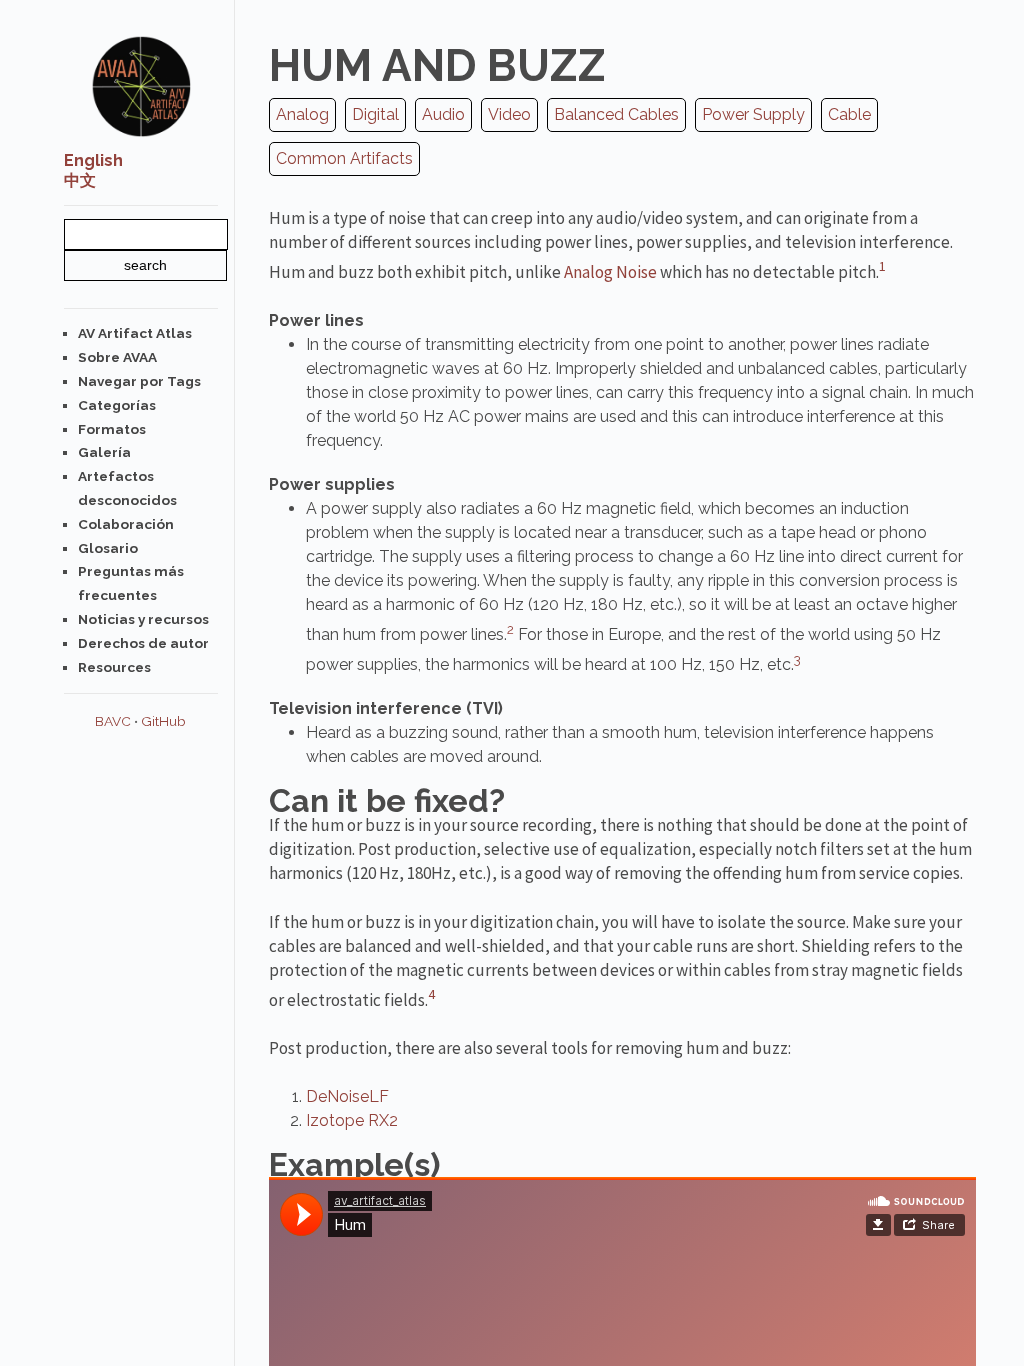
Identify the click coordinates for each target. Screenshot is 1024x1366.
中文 (80, 180)
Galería (104, 452)
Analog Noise (610, 272)
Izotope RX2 (352, 1120)
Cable (849, 114)
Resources (114, 667)
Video (509, 114)
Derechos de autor (143, 643)
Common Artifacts (344, 158)
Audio (443, 114)
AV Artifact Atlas (135, 333)
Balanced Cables (616, 114)
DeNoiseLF (347, 1096)
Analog (302, 114)
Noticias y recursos (143, 619)
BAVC (113, 721)
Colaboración (126, 524)
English (93, 160)
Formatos (112, 429)
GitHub (163, 721)
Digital (375, 114)
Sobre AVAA (117, 357)
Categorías (117, 405)
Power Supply (753, 114)
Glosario (108, 548)
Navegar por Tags (139, 381)
